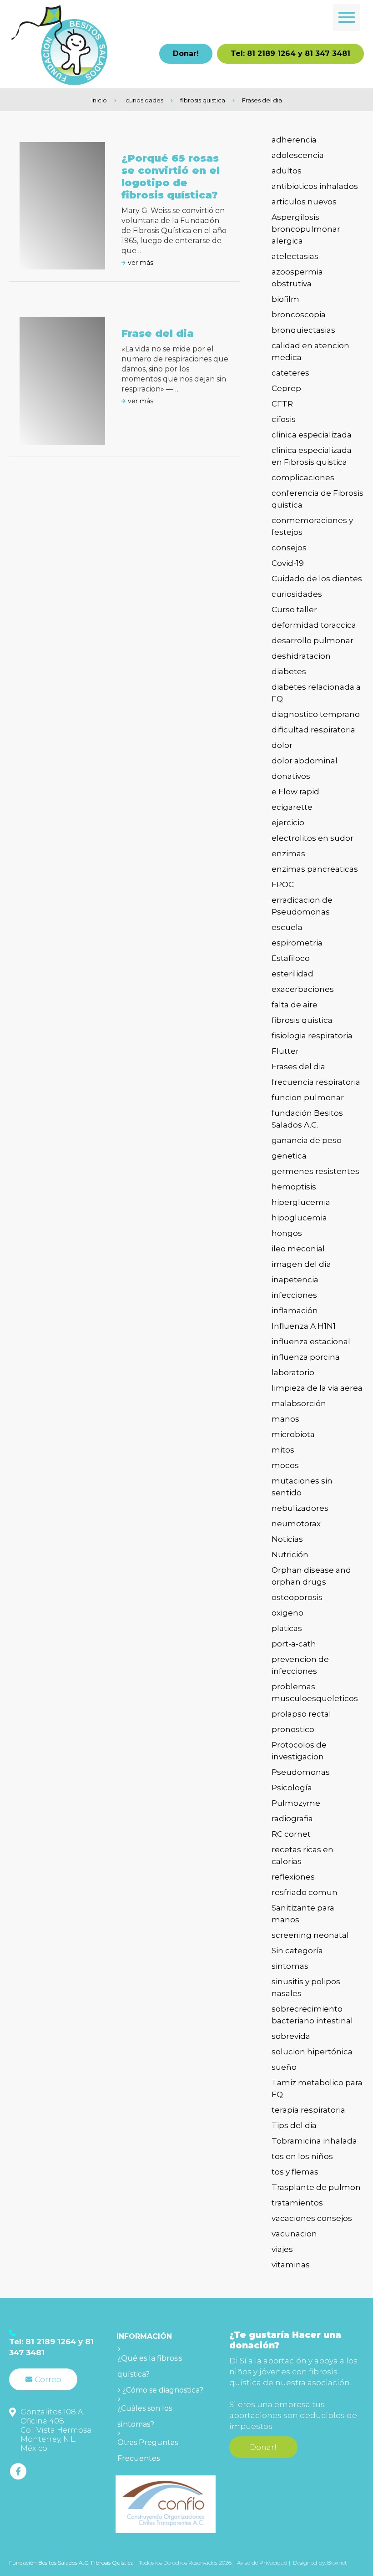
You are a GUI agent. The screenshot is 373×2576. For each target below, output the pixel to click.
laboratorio (293, 1372)
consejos (289, 548)
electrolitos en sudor (313, 838)
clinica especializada (312, 435)
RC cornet (291, 1834)
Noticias (287, 1539)
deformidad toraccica (314, 625)
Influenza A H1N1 (304, 1326)
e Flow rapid (295, 792)
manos (285, 1419)
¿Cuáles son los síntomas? (145, 2416)
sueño (284, 2067)
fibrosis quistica (203, 100)
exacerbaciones (303, 989)
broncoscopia (299, 315)
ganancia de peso (307, 1140)
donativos (291, 776)
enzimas (288, 854)
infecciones (294, 1295)
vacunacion (294, 2234)
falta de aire (295, 1005)
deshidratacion (301, 656)
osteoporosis (297, 1597)
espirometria (297, 943)
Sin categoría (297, 1951)
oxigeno (287, 1613)
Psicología (292, 1788)
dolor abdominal (305, 761)
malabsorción (299, 1403)
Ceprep (286, 388)
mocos (285, 1465)
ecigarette (292, 807)
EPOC (283, 884)
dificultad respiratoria (313, 730)
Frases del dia (262, 100)
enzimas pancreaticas (315, 869)
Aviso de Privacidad (263, 2563)
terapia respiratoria (308, 2110)
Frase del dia (158, 333)
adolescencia (298, 155)
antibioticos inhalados (315, 186)
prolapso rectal (301, 1714)
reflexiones (293, 1877)
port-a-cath (294, 1644)
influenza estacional (311, 1341)
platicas (287, 1628)
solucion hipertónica (312, 2052)
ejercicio (288, 823)
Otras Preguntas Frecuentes (148, 2450)
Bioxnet (337, 2563)
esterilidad (292, 974)
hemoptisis (294, 1187)
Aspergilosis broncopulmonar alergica (306, 229)
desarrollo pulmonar (313, 640)
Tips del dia (294, 2125)
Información (144, 2336)
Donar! (186, 53)
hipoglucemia (299, 1218)
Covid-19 (288, 563)
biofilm (285, 299)
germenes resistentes (315, 1171)
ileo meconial (298, 1249)
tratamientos (297, 2203)
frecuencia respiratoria (316, 1082)
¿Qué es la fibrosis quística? (150, 2366)
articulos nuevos (304, 202)
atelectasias (295, 256)
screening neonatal (310, 1935)
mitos (283, 1450)
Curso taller (294, 610)
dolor (282, 745)
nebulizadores (300, 1508)
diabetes (289, 671)
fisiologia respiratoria (312, 1036)
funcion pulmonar (308, 1097)
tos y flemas (295, 2172)
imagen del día (301, 1264)
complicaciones (303, 478)
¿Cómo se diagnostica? (163, 2390)
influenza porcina (306, 1357)
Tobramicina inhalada (314, 2141)
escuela (287, 927)
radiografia (292, 1819)
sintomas (290, 1966)
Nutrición (290, 1555)
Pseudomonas (301, 1772)
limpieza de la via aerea (317, 1388)
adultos (287, 171)
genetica (289, 1156)
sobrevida (291, 2036)
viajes (282, 2249)
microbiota (293, 1434)
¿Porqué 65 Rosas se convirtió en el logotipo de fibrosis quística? (171, 177)
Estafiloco (291, 958)
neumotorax (296, 1524)
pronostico (293, 1729)
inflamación (295, 1311)
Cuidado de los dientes (317, 579)
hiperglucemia (301, 1202)
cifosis (284, 419)
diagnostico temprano (316, 714)
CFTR (282, 404)
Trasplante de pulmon (316, 2187)
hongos (287, 1233)
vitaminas (291, 2265)
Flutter (285, 1051)
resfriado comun (305, 1892)
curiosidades (144, 100)
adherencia (294, 140)
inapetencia (295, 1280)
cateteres (290, 373)
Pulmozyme (296, 1803)
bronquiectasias (303, 330)
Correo (48, 2379)
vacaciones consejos (312, 2218)
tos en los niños (302, 2156)
